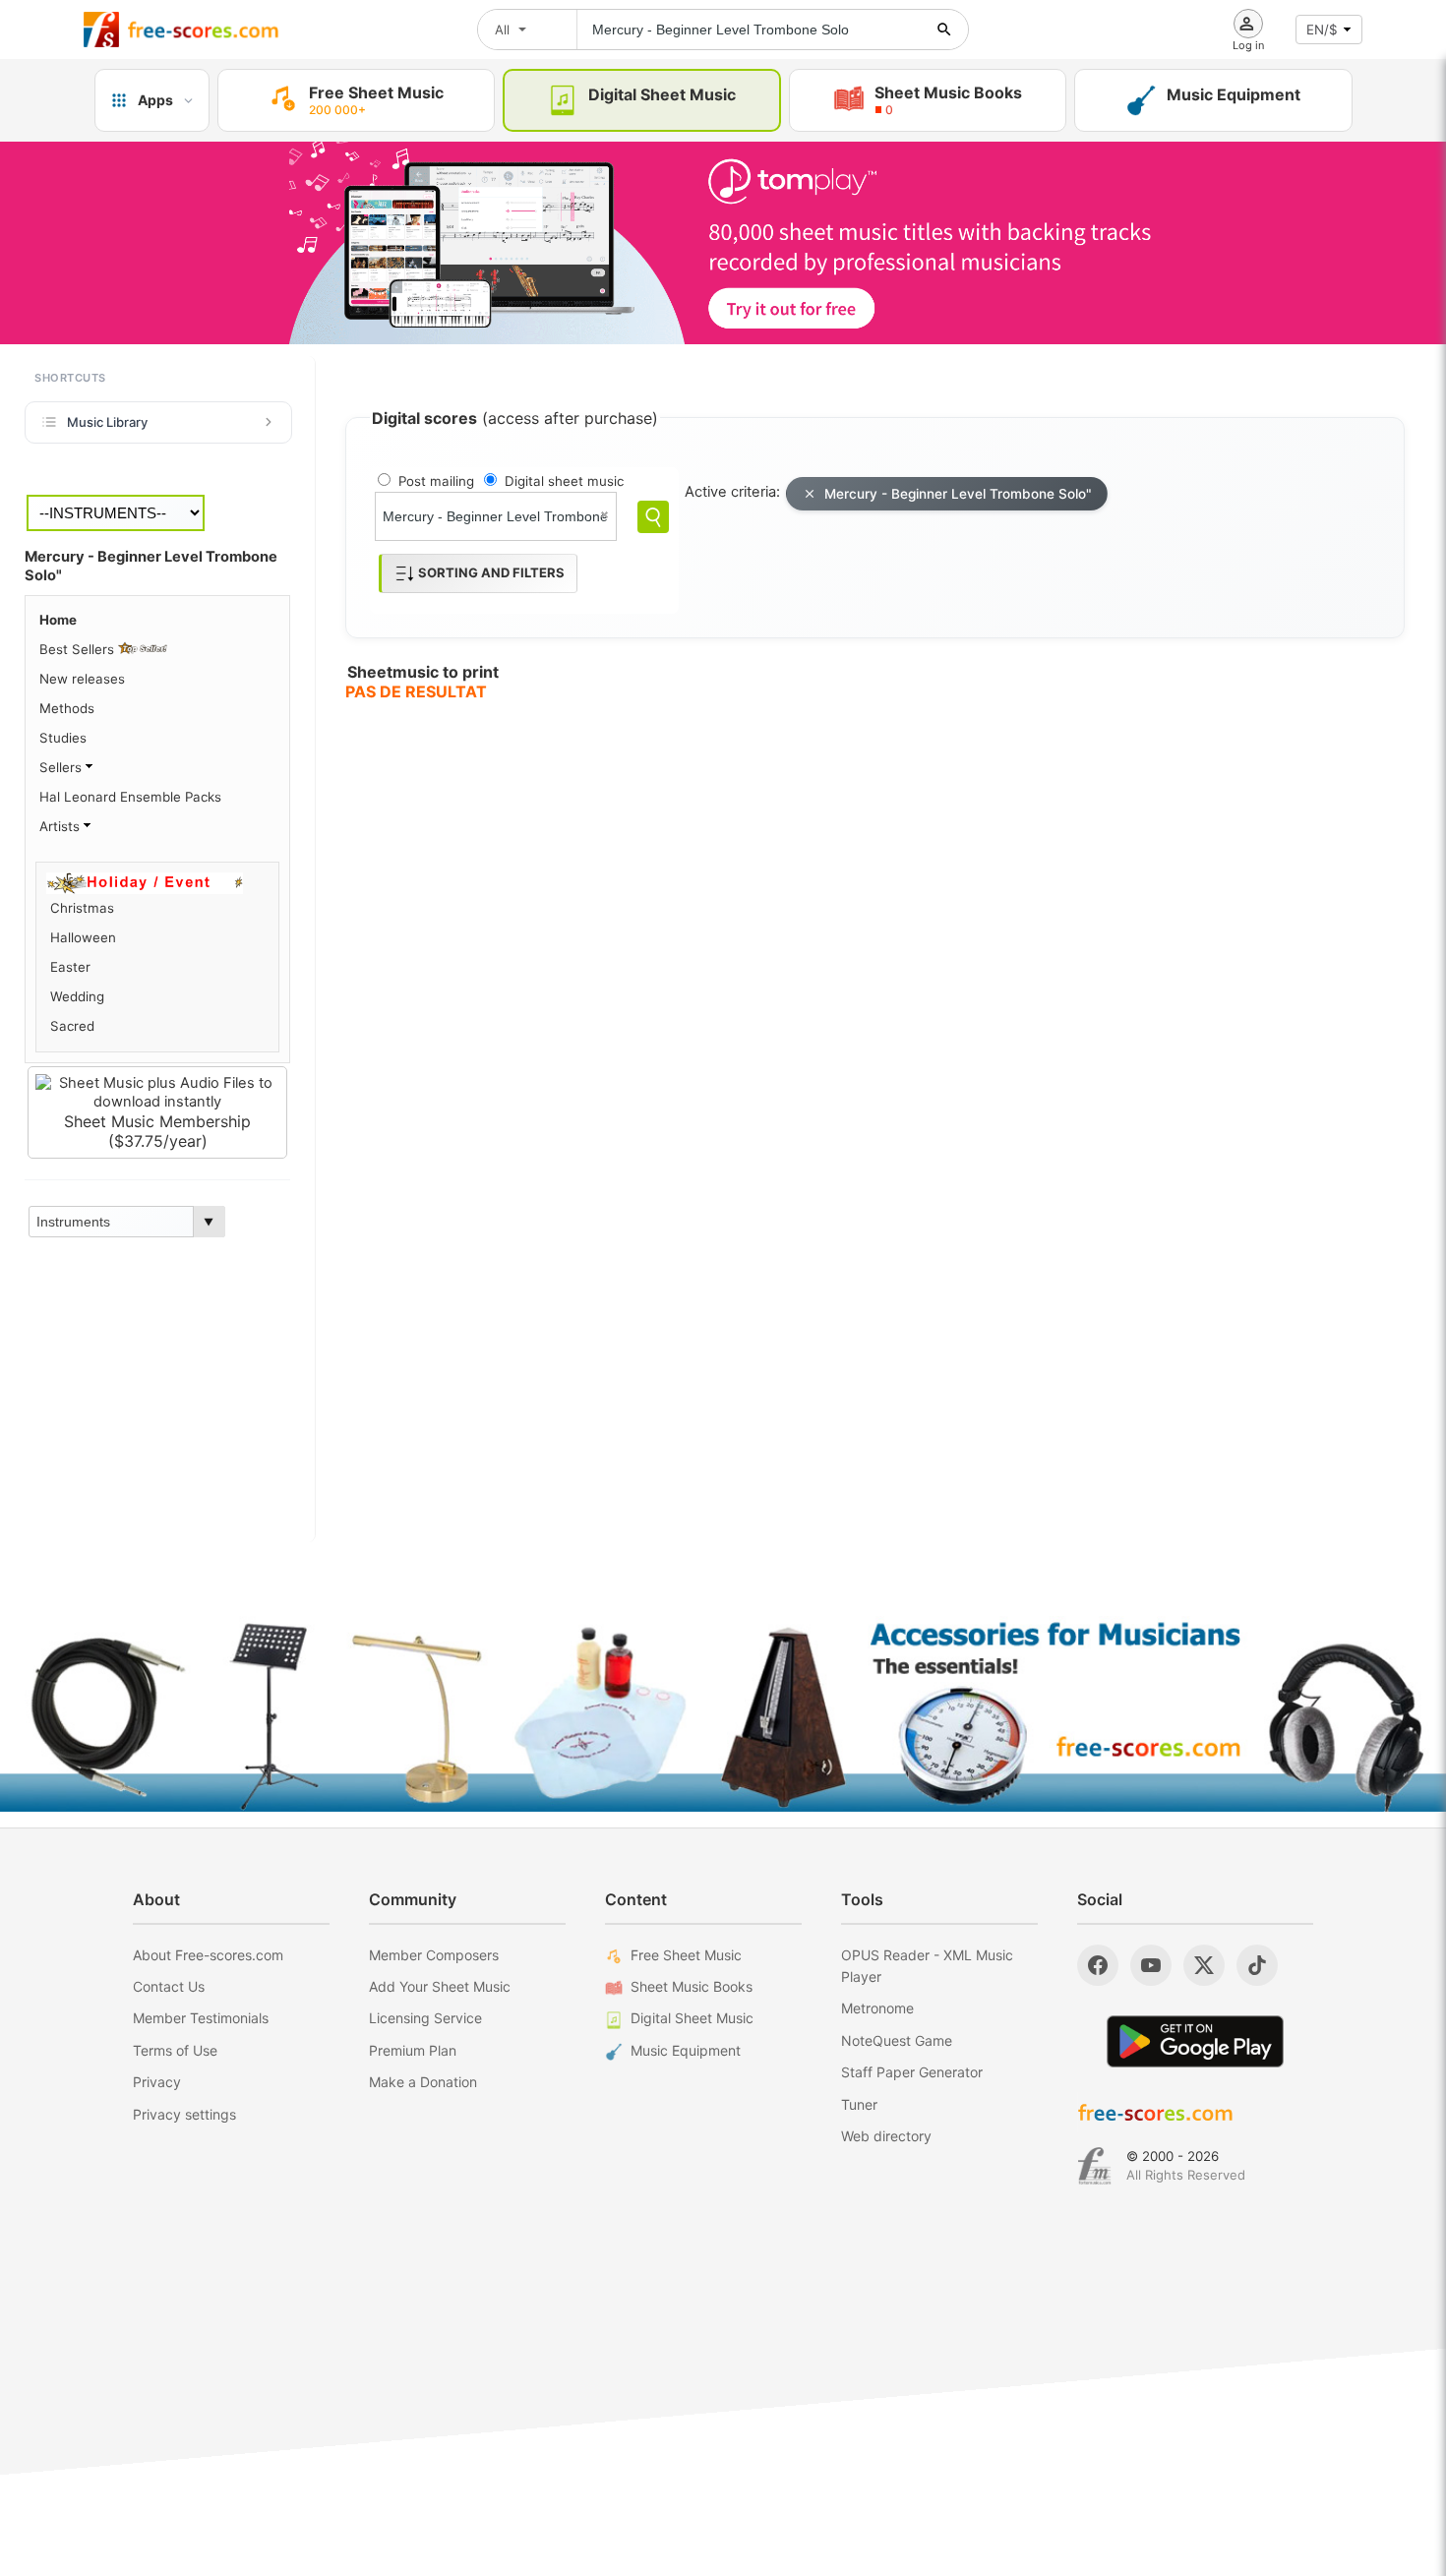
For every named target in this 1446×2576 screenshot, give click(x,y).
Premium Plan (413, 2050)
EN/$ (1322, 30)
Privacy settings (184, 2114)
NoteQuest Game (897, 2040)
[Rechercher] (944, 30)
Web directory (886, 2136)
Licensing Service (425, 2018)
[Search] (653, 517)
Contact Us (169, 1986)
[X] (1204, 1965)
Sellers (62, 767)
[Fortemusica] (1094, 2166)
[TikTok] (1257, 1965)
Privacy (157, 2082)
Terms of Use (175, 2050)
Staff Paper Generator (912, 2072)
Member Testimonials (201, 2018)
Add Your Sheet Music (440, 1986)
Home (58, 620)
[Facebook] (1098, 1965)
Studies (63, 738)
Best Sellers (79, 649)
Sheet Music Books (692, 1986)
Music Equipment (686, 2050)
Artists (61, 826)
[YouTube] (1151, 1965)
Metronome (877, 2008)
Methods (67, 708)
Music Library (107, 422)
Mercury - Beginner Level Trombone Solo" (958, 494)
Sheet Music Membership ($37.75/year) (157, 1131)
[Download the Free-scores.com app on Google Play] (1195, 2041)
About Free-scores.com (208, 1955)
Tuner (859, 2104)
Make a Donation (423, 2082)
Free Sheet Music (686, 1955)
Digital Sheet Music (692, 2018)
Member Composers (434, 1955)
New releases (82, 679)
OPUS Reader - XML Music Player (927, 1966)
